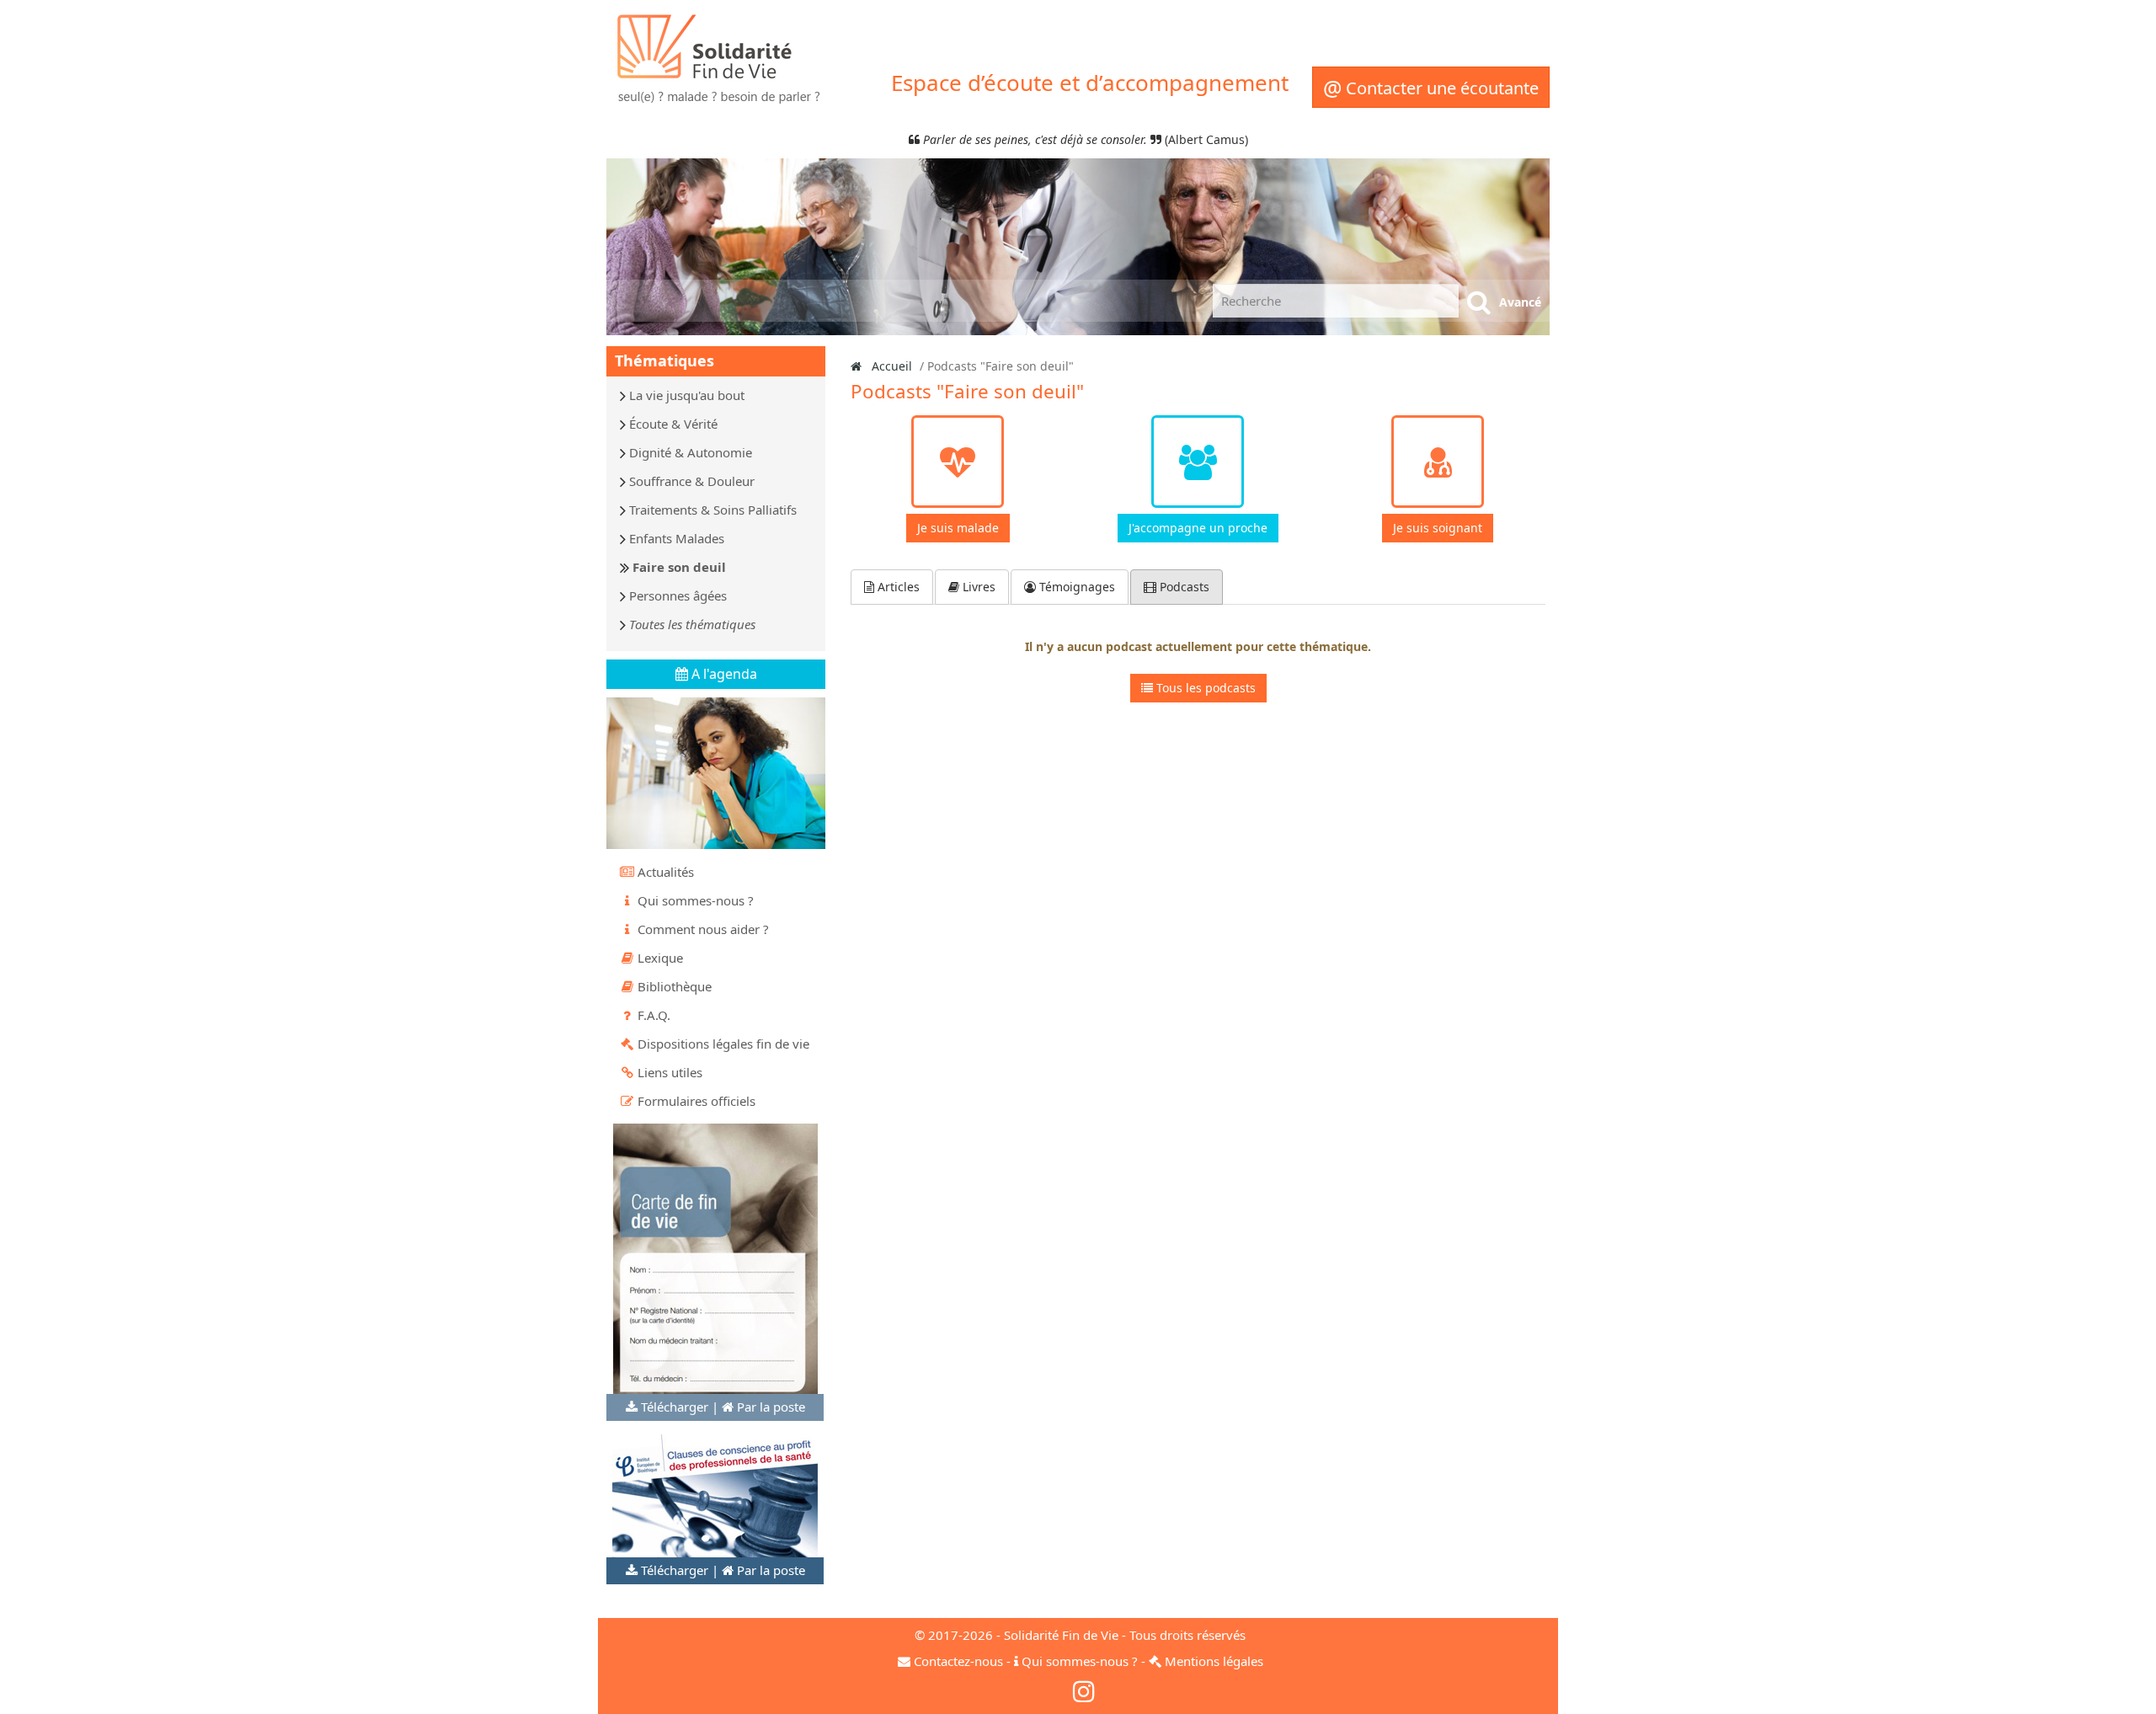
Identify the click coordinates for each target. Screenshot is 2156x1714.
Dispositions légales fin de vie (723, 1044)
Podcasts (1183, 587)
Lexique (660, 958)
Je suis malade (958, 528)
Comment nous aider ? (703, 929)
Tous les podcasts (1204, 688)
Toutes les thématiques (692, 624)
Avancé (1520, 302)
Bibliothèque (675, 986)
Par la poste (771, 1407)
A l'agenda (723, 674)
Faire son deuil (679, 567)
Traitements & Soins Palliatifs (713, 510)
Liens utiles (670, 1072)
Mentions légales (1214, 1661)
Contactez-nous (958, 1661)
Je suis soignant (1438, 528)
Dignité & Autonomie (691, 452)
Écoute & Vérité (673, 424)
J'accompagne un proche (1198, 528)
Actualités (666, 872)
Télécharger (675, 1407)
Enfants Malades (677, 538)
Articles (897, 587)
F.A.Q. (654, 1015)
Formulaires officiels (696, 1101)
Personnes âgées (678, 595)
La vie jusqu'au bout (687, 395)
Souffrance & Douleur (692, 481)
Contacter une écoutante (1431, 88)
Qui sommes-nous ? (696, 900)
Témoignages (1075, 587)
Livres (977, 587)
